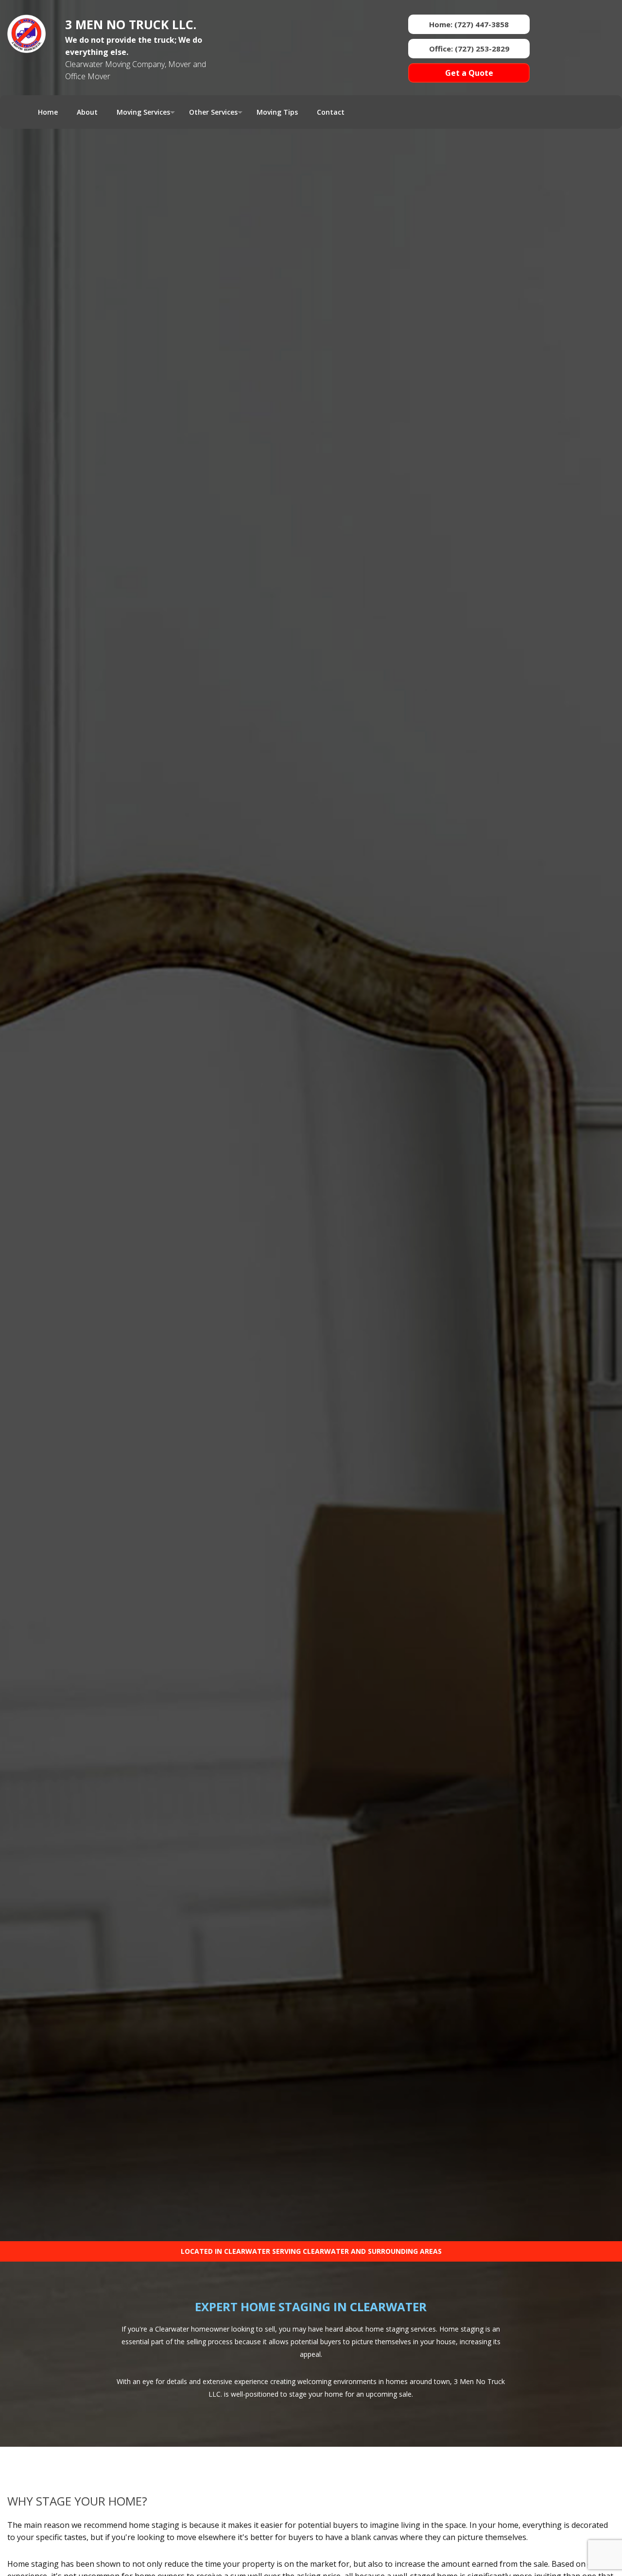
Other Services (213, 112)
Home (48, 112)
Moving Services (143, 112)
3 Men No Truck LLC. (131, 24)
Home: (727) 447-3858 (469, 24)
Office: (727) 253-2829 (469, 49)
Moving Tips (277, 112)
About (87, 112)
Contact (331, 112)
